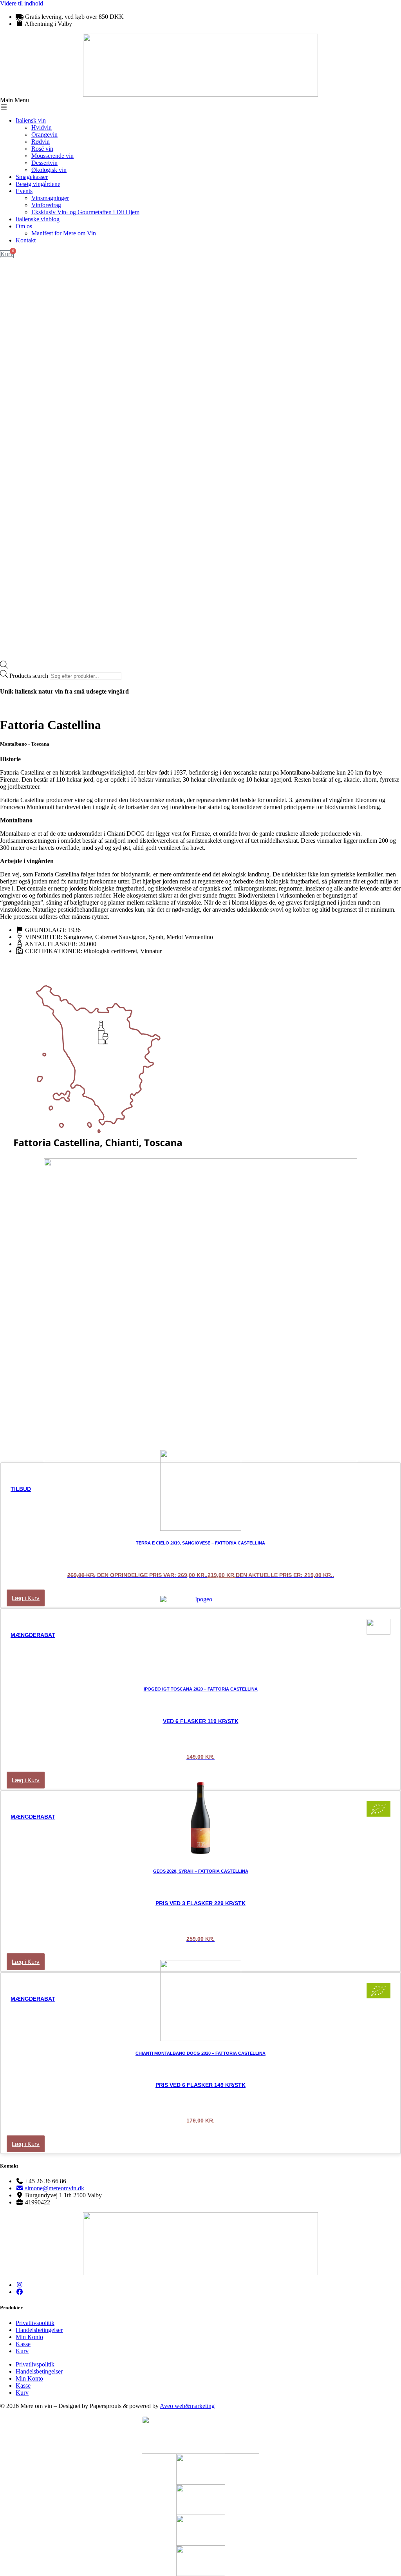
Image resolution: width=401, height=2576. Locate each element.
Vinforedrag (46, 205)
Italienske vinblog (38, 219)
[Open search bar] (4, 666)
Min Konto (29, 2337)
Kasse (23, 2344)
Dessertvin (44, 163)
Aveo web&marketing (187, 2406)
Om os (24, 226)
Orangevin (44, 135)
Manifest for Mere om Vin (64, 233)
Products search (30, 676)
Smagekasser (32, 177)
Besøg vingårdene (38, 184)
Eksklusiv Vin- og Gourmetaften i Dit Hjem (85, 212)
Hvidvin (42, 127)
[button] (200, 104)
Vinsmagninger (50, 198)
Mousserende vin (52, 156)
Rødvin (41, 142)
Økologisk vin (49, 170)
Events (24, 191)
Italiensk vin (31, 120)
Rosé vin (42, 149)
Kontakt (26, 240)
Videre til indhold (22, 3)
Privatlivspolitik (35, 2323)
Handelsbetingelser (39, 2330)
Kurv (22, 2351)
